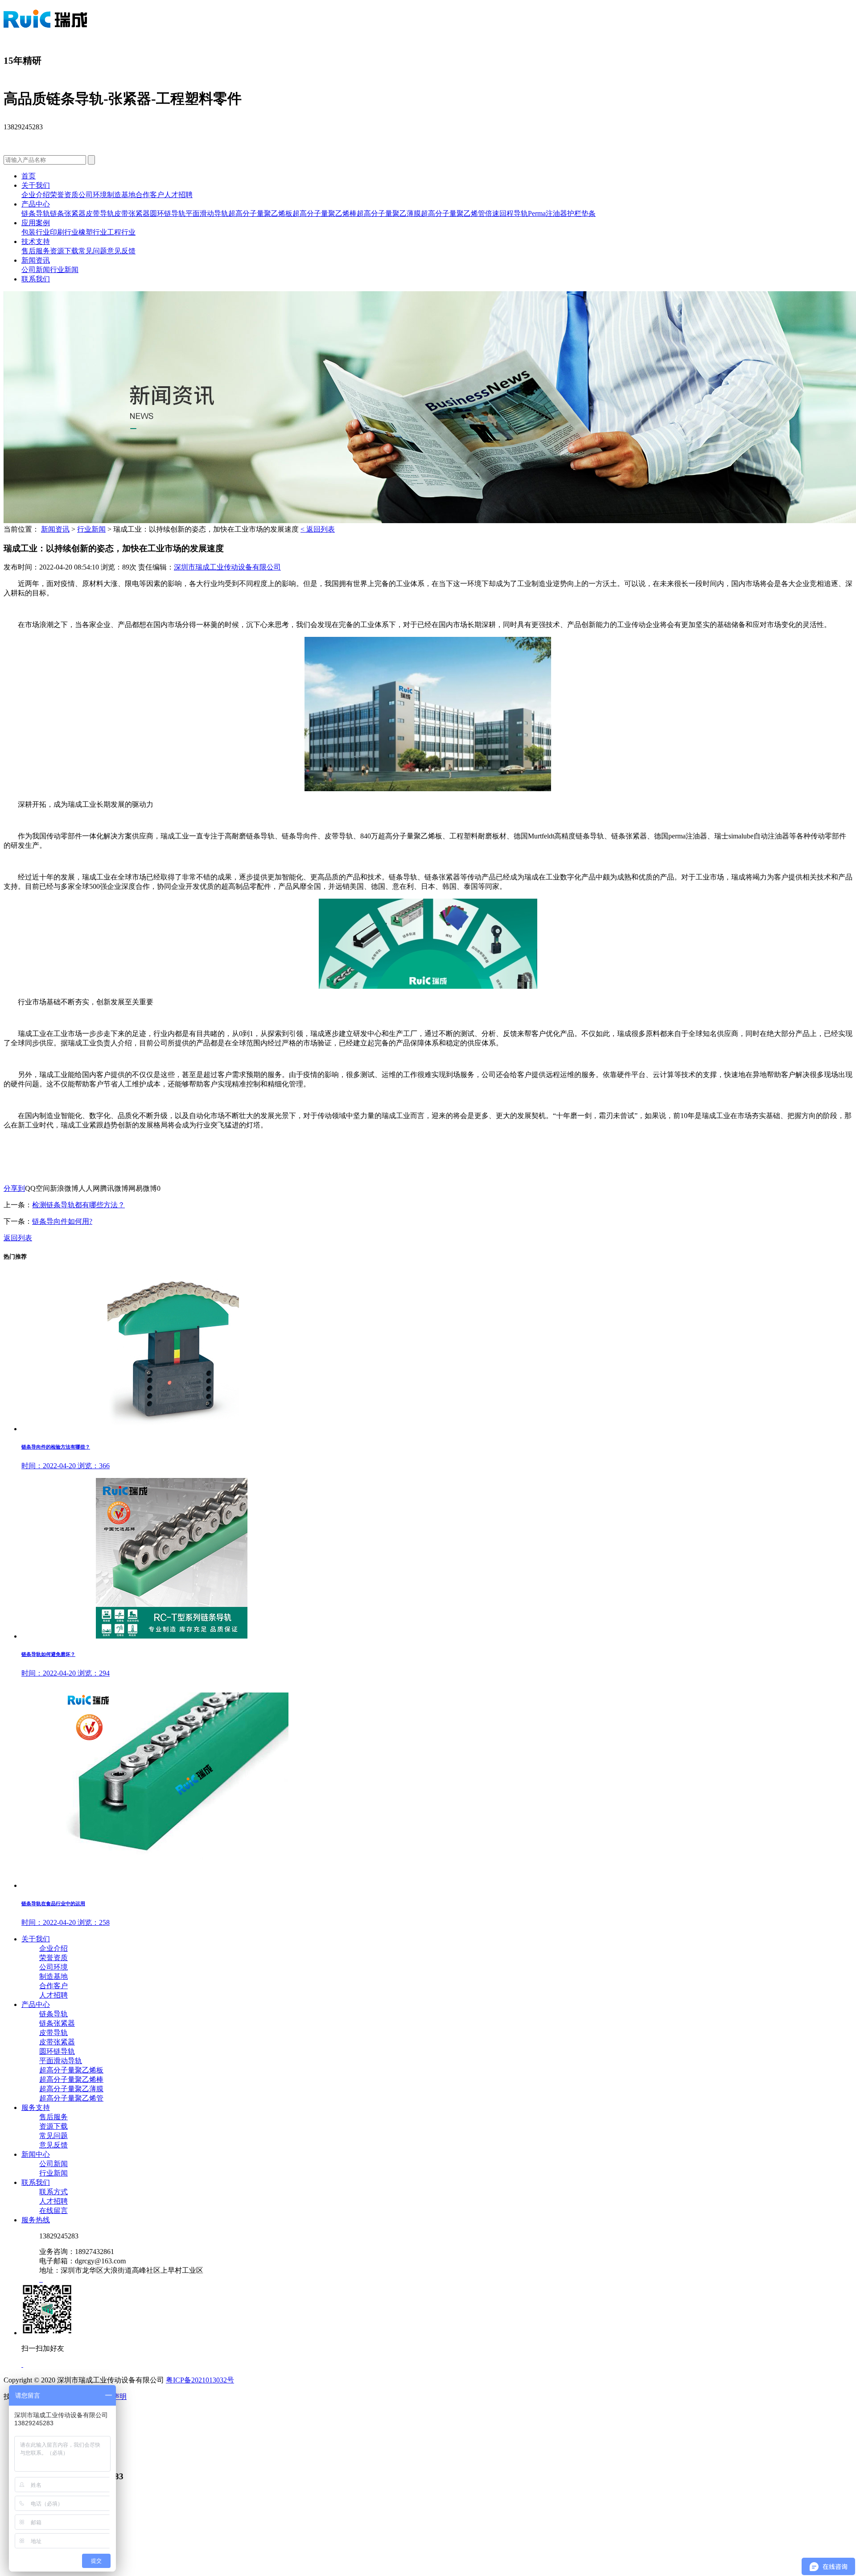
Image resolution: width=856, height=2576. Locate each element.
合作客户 (150, 195)
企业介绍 (36, 195)
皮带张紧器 (132, 213)
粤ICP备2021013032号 (200, 2380)
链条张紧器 (68, 213)
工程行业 (121, 232)
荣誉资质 (64, 195)
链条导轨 (36, 213)
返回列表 (18, 1238)
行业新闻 (64, 270)
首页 (29, 176)
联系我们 (36, 279)
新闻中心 (36, 2154)
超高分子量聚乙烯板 (260, 213)
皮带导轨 (100, 213)
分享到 (14, 1188)
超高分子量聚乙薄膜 (389, 213)
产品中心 (36, 204)
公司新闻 (36, 270)
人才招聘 (178, 195)
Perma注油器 (547, 213)
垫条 (588, 213)
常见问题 (93, 251)
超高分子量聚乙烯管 (453, 213)
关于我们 (36, 185)
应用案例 (36, 223)
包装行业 (36, 232)
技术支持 (36, 241)
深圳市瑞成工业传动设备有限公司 (227, 567)
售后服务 (36, 251)
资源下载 (64, 251)
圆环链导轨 (168, 213)
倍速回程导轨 (506, 213)
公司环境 (93, 195)
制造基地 (121, 195)
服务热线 (36, 2220)
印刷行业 (64, 232)
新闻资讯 (36, 260)
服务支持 (36, 2107)
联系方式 (53, 2192)
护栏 (574, 213)
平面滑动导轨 (207, 213)
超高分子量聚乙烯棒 (325, 213)
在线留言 (53, 2211)
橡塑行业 (93, 232)
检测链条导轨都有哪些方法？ (78, 1205)
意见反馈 (121, 251)
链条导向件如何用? (62, 1221)
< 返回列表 (318, 529)
